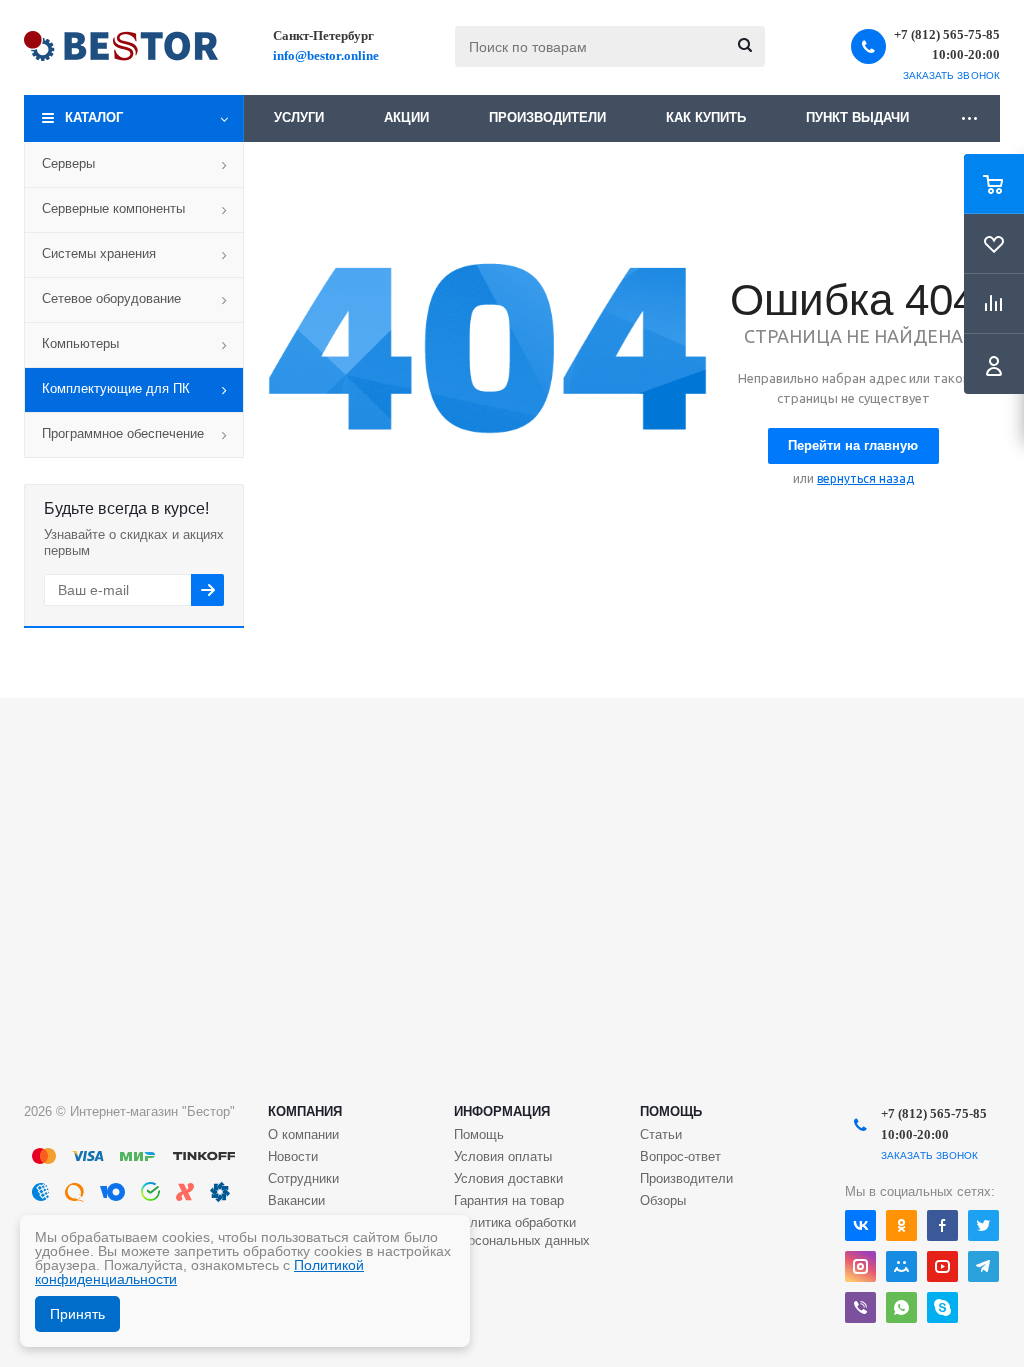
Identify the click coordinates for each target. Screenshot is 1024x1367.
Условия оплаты (503, 1156)
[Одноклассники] (901, 1225)
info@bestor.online (326, 55)
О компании (303, 1134)
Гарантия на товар (509, 1200)
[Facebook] (942, 1225)
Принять (77, 1314)
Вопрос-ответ (680, 1156)
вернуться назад (865, 478)
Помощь (671, 1111)
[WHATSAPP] (901, 1307)
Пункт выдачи (857, 117)
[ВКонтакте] (860, 1225)
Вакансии (296, 1200)
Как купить (706, 117)
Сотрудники (303, 1178)
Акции (406, 117)
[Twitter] (983, 1225)
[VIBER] (860, 1307)
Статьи (661, 1134)
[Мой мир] (901, 1266)
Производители (547, 117)
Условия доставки (508, 1178)
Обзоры (663, 1200)
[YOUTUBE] (942, 1266)
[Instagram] (860, 1266)
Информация (502, 1111)
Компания (305, 1111)
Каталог (94, 117)
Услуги (299, 117)
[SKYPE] (942, 1307)
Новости (293, 1156)
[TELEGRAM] (983, 1266)
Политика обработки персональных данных (522, 1231)
